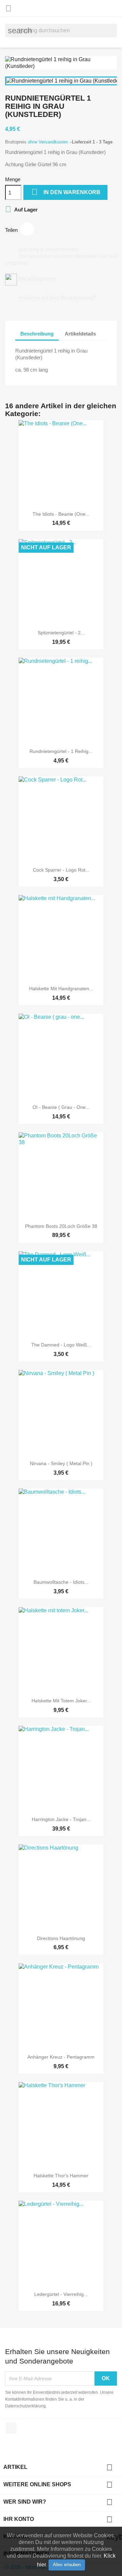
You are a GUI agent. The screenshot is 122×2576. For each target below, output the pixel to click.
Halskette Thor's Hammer (61, 2176)
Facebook (11, 2428)
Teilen (27, 229)
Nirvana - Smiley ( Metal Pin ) (61, 1463)
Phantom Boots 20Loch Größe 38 (61, 1226)
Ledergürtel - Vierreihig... (61, 2294)
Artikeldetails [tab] (80, 334)
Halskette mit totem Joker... (61, 1701)
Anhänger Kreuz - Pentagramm (61, 2057)
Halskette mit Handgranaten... (61, 989)
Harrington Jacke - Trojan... (61, 1819)
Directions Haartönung (61, 1938)
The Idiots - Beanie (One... (61, 514)
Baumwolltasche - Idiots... (61, 1582)
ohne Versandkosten (48, 142)
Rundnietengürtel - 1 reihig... (61, 751)
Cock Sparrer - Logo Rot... (61, 870)
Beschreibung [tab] (37, 334)
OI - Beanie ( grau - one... (61, 1107)
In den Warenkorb (66, 192)
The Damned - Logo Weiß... (61, 1345)
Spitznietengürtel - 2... (61, 633)
